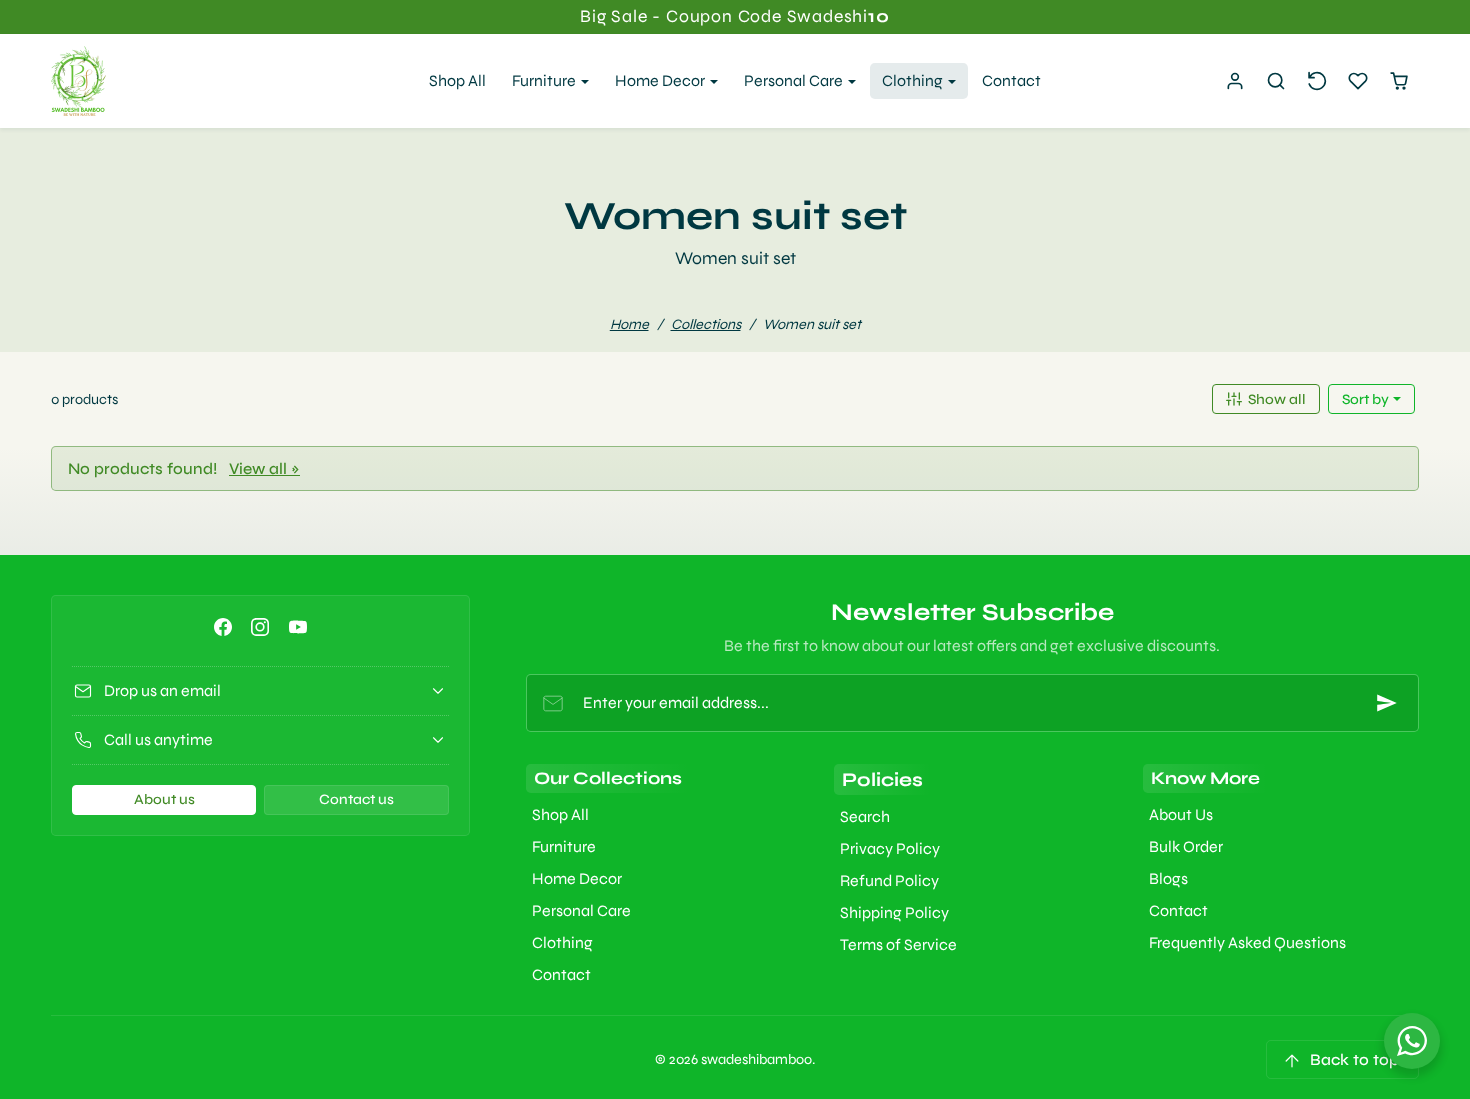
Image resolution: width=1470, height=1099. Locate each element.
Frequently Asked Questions (1247, 942)
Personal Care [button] (795, 80)
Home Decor (577, 878)
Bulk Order (1186, 846)
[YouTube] (297, 626)
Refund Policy (889, 880)
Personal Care (581, 910)
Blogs (1168, 878)
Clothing (562, 942)
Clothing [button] (914, 80)
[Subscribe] (1387, 703)
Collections (706, 324)
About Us (1181, 814)
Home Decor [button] (661, 80)
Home (629, 324)
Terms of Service (898, 944)
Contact (1011, 80)
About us (164, 799)
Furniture (564, 846)
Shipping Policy (894, 912)
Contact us (356, 799)
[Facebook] (223, 626)
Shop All (457, 80)
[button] (1276, 81)
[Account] (1235, 81)
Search (865, 816)
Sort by (1367, 399)
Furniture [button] (545, 80)
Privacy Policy (890, 848)
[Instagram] (260, 626)
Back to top (1354, 1059)
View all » (264, 468)
